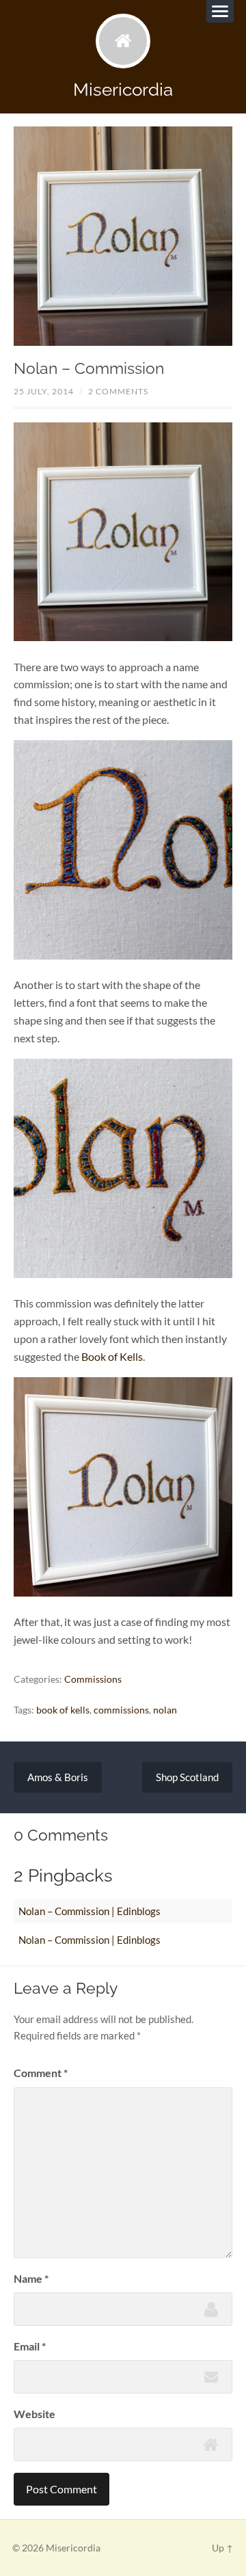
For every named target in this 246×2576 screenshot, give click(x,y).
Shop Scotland (187, 1777)
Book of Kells (112, 1356)
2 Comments (118, 391)
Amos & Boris (58, 1777)
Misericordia (123, 89)
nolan (165, 1710)
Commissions (93, 1679)
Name (31, 2278)
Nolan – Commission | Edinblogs (90, 1911)
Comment (41, 2073)
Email (30, 2346)
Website (35, 2414)
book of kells (63, 1710)
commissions (121, 1710)
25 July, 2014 (44, 391)
